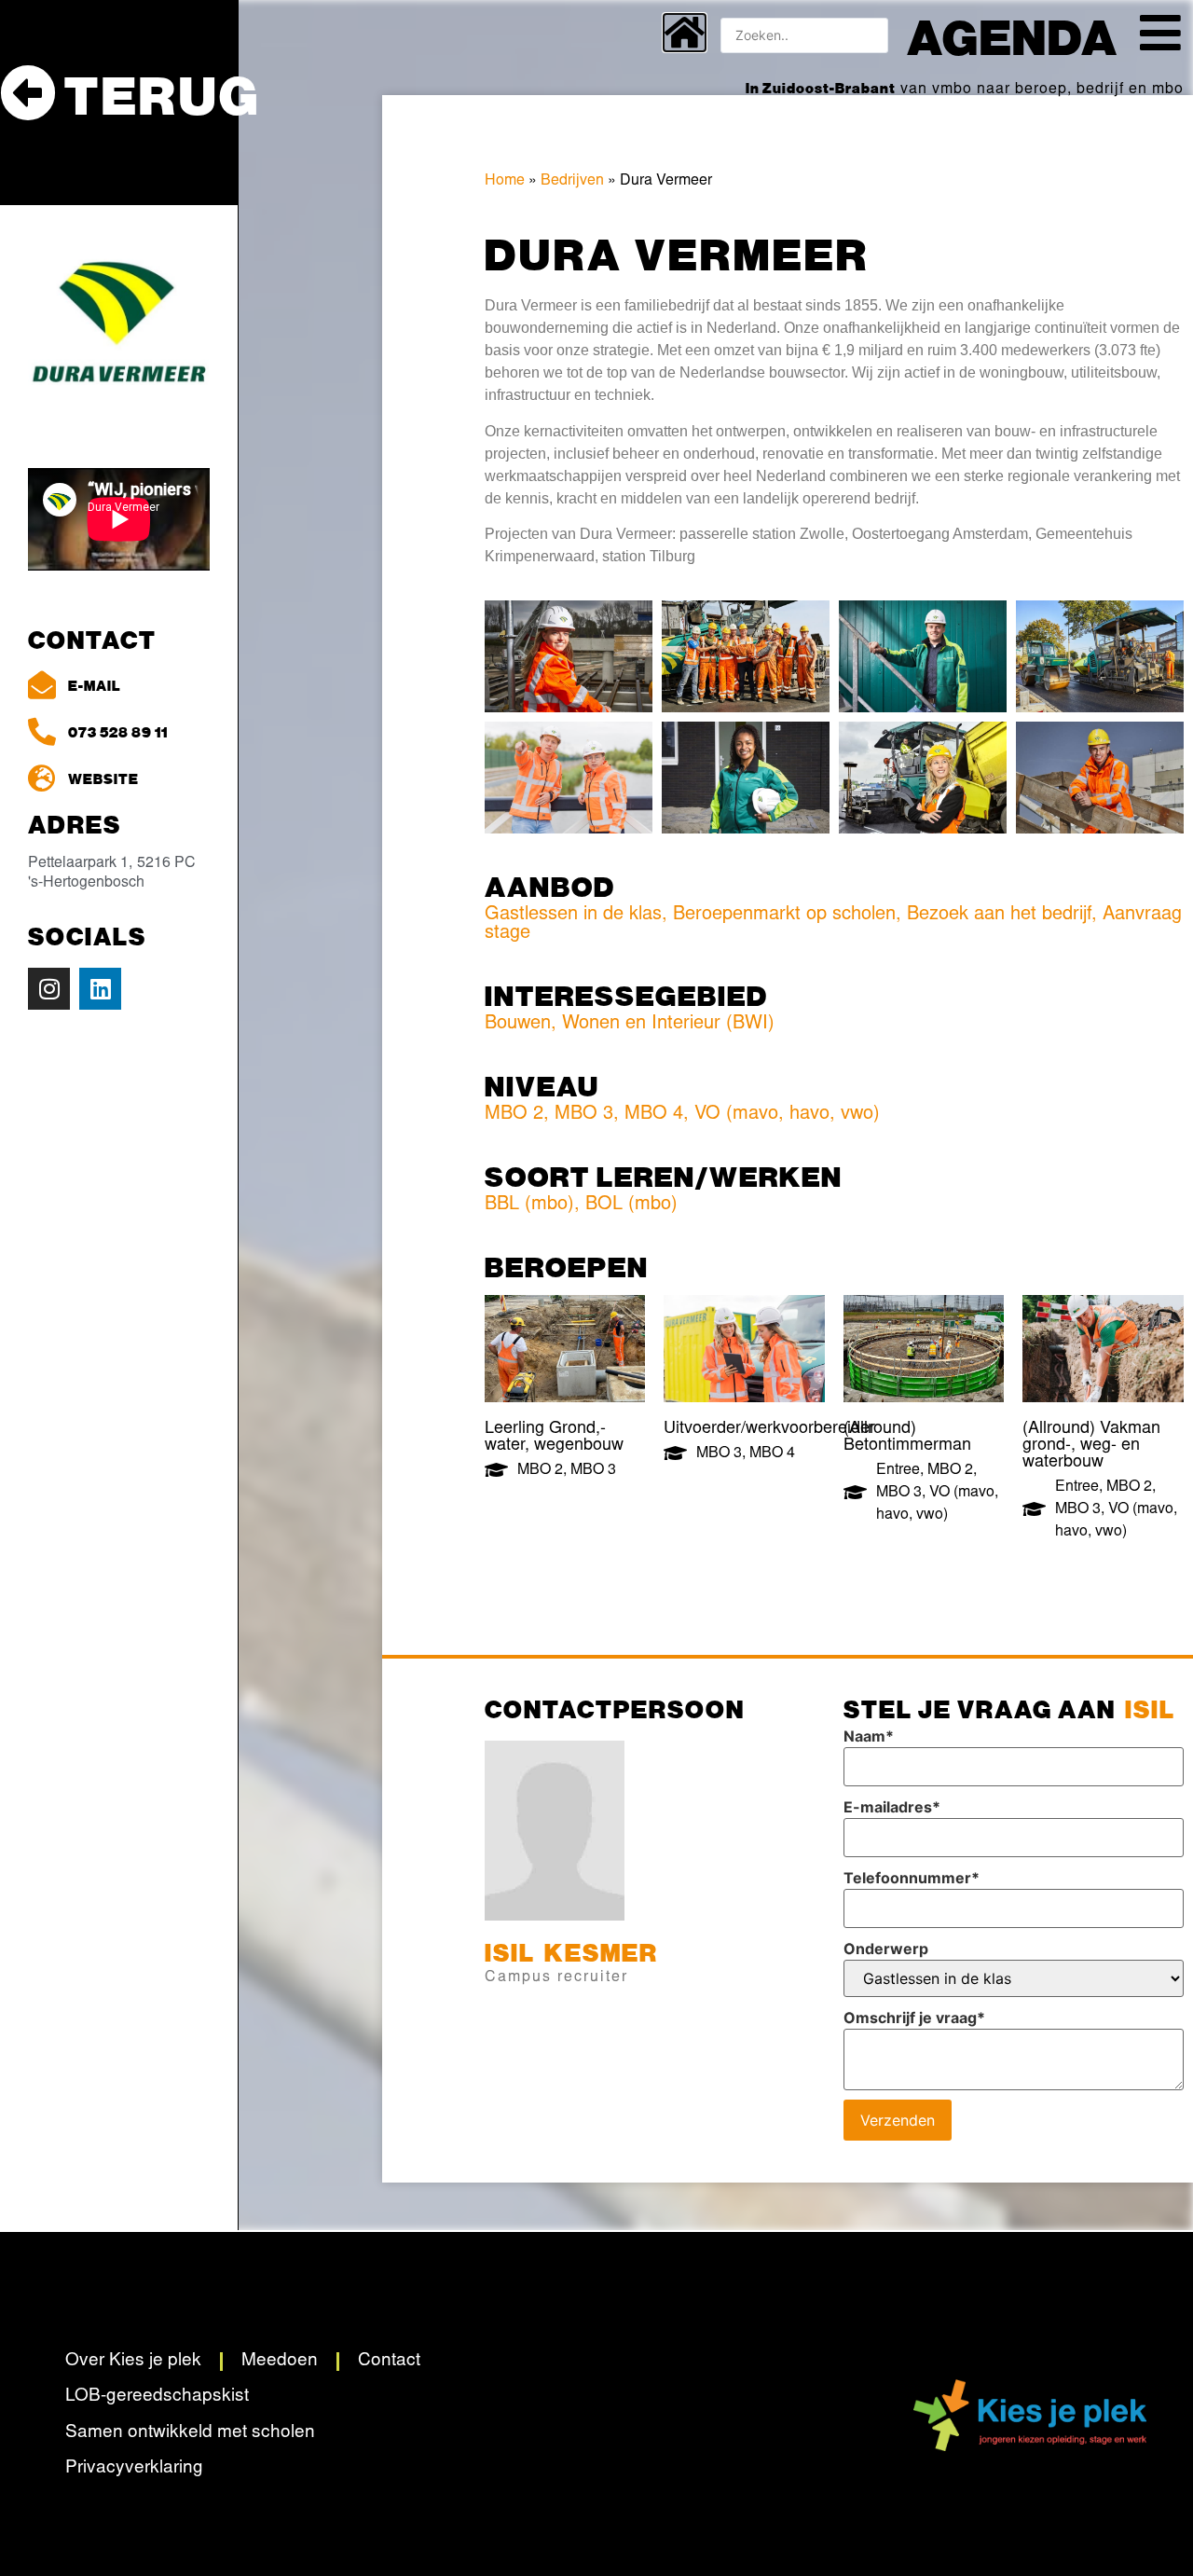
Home (505, 181)
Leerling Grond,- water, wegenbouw (554, 1438)
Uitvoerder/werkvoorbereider (769, 1429)
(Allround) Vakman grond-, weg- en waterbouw (1091, 1446)
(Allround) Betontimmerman (907, 1438)
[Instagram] (49, 989)
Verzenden (898, 2120)
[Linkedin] (100, 989)
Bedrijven (572, 181)
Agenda (1013, 35)
